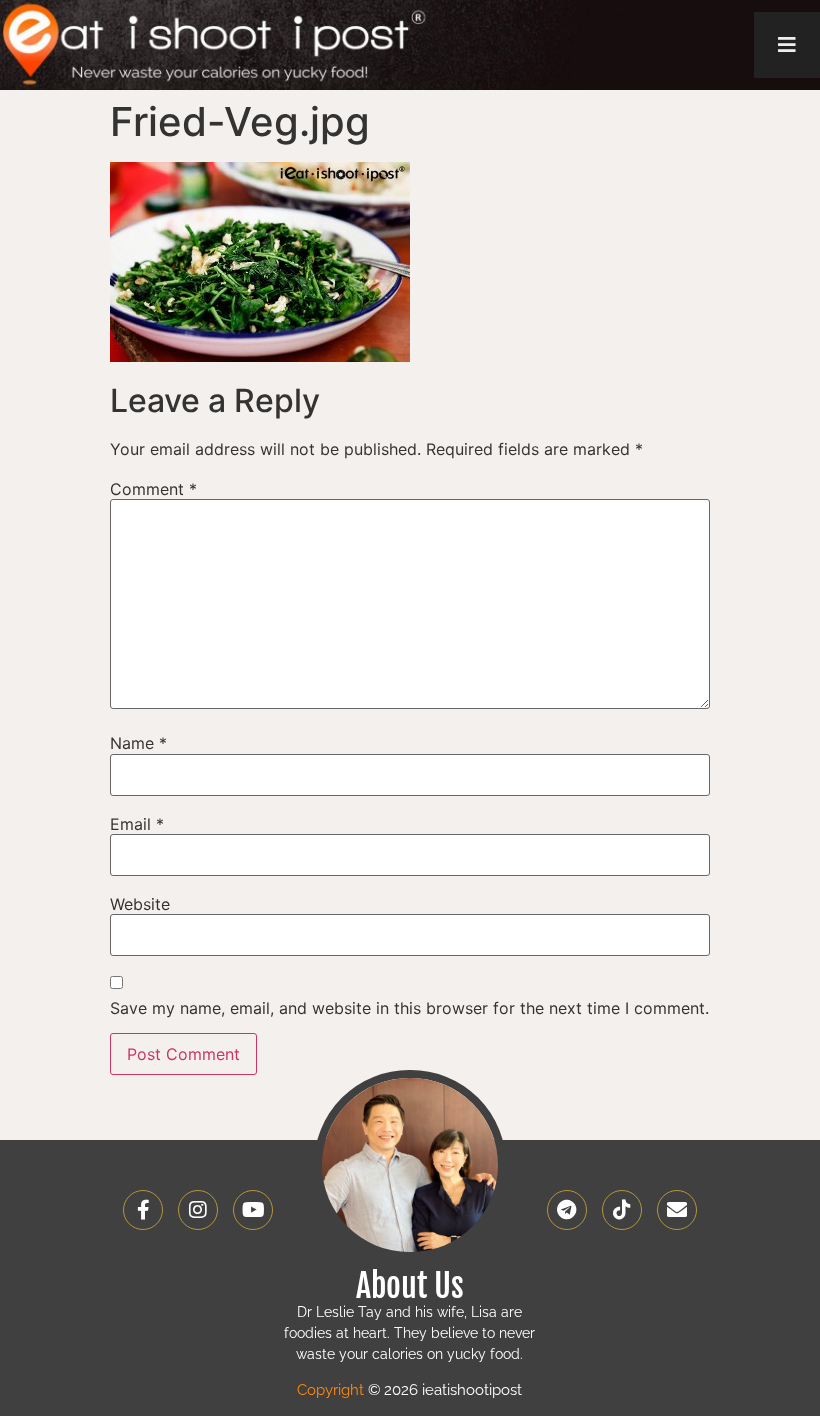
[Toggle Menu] (787, 45)
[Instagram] (198, 1210)
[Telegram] (567, 1210)
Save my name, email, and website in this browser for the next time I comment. (409, 1008)
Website (140, 904)
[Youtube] (253, 1210)
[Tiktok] (622, 1210)
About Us (410, 1286)
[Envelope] (677, 1210)
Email (137, 824)
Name (138, 743)
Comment (153, 489)
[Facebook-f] (143, 1210)
